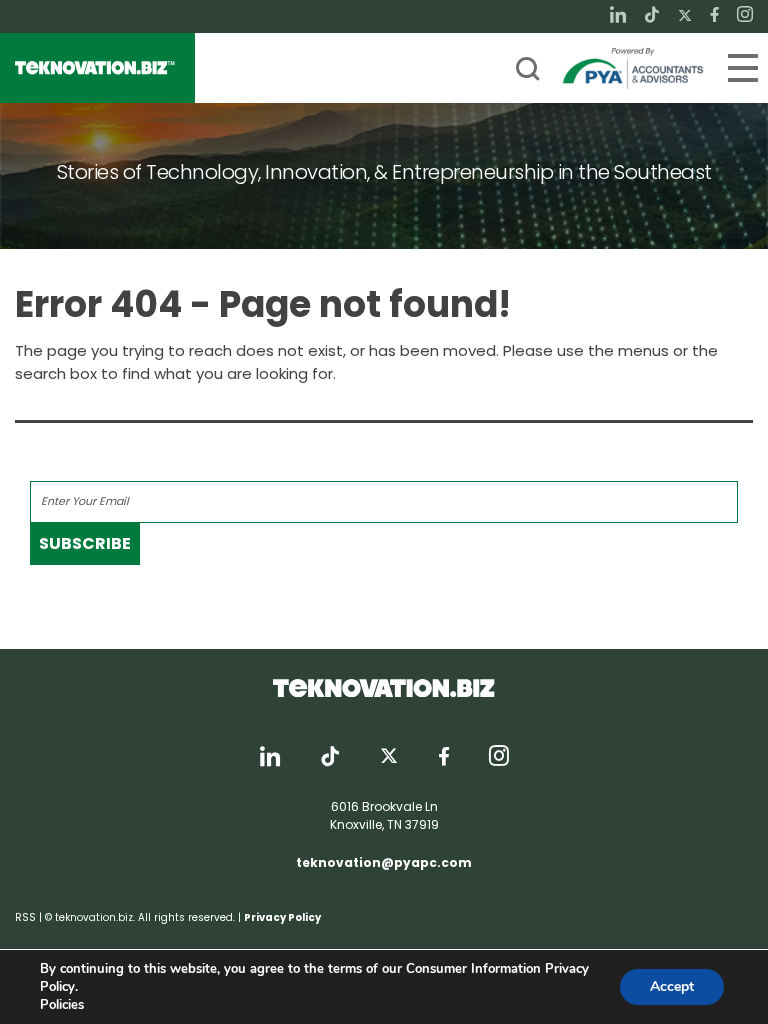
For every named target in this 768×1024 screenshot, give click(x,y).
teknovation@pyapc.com (384, 862)
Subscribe (85, 543)
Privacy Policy (282, 917)
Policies (62, 1005)
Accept (672, 986)
